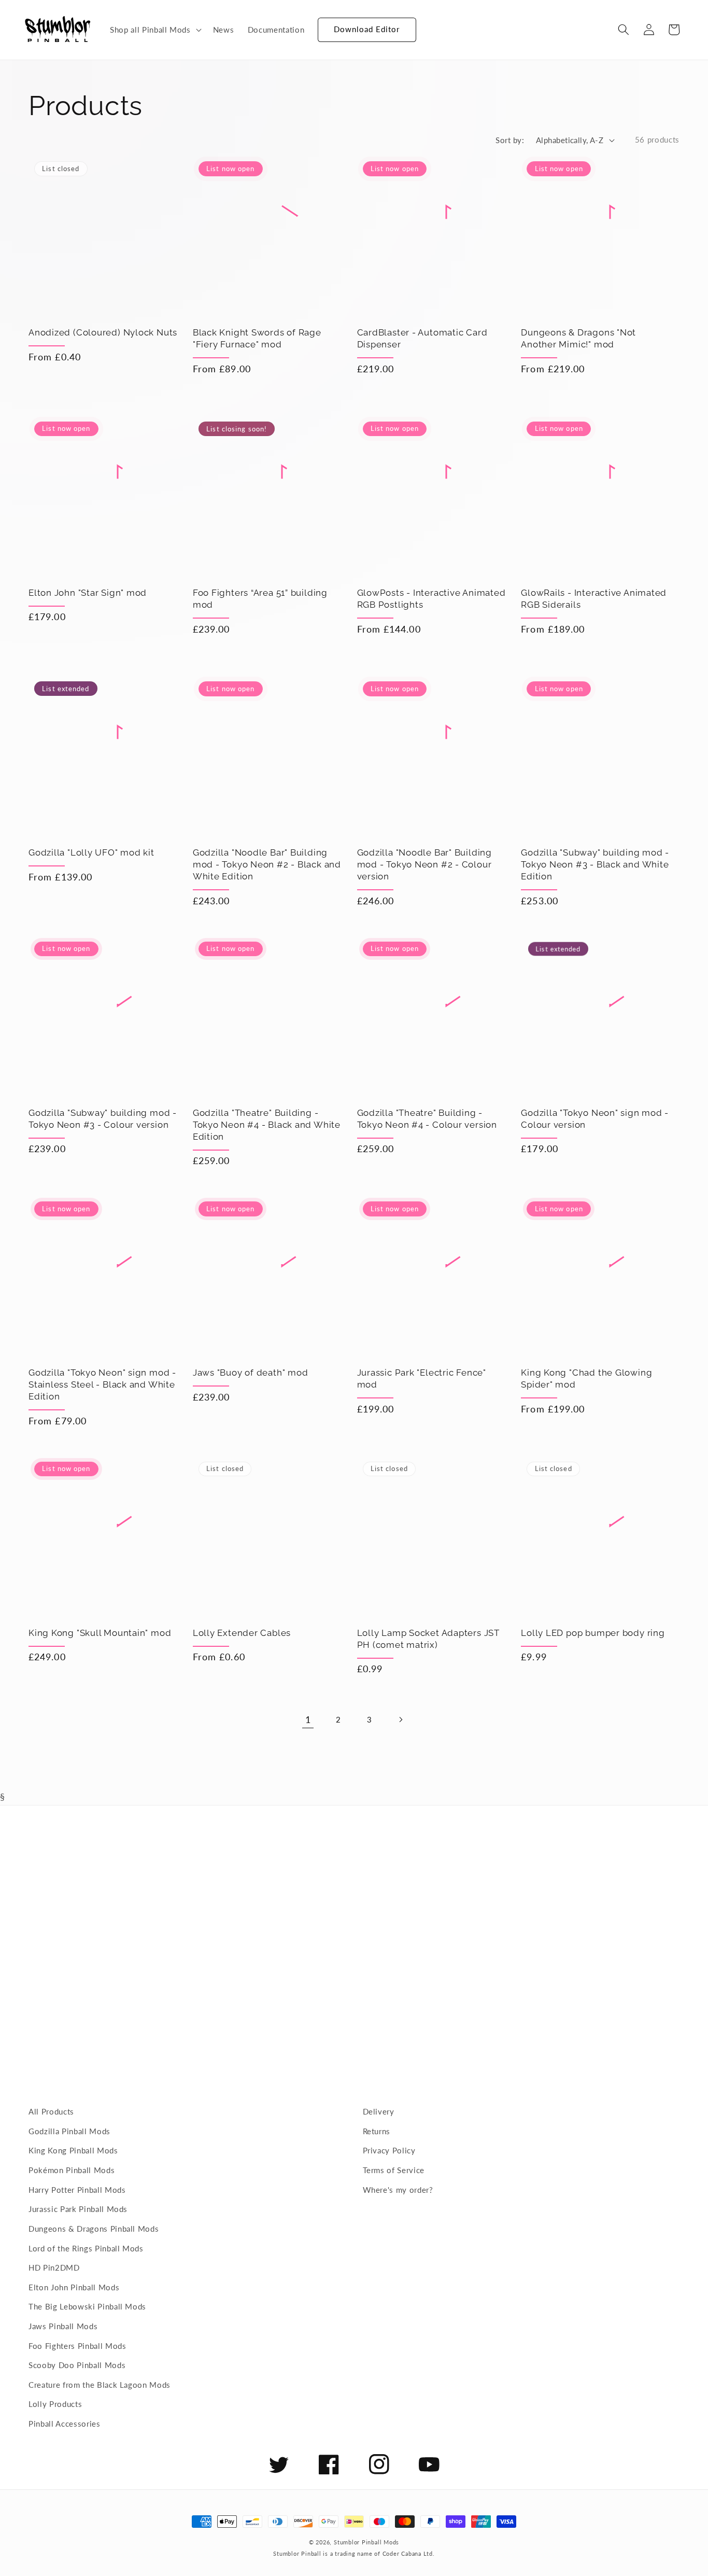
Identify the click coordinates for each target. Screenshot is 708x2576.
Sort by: (510, 140)
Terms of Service (394, 2170)
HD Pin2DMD (54, 2267)
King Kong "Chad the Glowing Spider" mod (586, 1378)
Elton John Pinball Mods (74, 2287)
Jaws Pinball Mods (63, 2326)
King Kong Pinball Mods (73, 2150)
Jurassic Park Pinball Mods (78, 2209)
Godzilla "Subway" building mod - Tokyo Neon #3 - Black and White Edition (595, 864)
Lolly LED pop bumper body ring (593, 1633)
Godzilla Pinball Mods (69, 2131)
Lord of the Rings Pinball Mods (86, 2248)
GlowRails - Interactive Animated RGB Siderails (594, 599)
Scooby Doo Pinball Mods (77, 2365)
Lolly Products (55, 2404)
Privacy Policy (389, 2150)
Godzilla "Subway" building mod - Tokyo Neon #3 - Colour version (103, 1119)
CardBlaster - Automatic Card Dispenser (422, 338)
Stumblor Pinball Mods (366, 2542)
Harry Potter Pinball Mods (77, 2190)
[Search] (624, 30)
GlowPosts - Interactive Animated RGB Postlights (431, 599)
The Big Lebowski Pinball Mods (87, 2306)
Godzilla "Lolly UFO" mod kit (91, 852)
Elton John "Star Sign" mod (88, 593)
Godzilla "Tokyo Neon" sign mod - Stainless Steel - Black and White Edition (102, 1384)
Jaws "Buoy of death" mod (251, 1373)
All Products (51, 2111)
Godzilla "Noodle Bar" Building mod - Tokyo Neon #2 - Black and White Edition (267, 864)
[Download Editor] (318, 25)
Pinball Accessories (65, 2424)
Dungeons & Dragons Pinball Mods (94, 2229)
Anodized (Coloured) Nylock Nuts (103, 332)
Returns (377, 2131)
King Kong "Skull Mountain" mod (100, 1633)
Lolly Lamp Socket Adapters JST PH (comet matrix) (428, 1639)
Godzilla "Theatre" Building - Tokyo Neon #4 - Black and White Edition (267, 1125)
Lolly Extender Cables (242, 1633)
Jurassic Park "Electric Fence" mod (422, 1378)
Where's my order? (398, 2190)
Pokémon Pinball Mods (72, 2170)
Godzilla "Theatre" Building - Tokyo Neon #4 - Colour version (427, 1119)
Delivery (379, 2111)
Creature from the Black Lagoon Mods (100, 2385)
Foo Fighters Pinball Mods (77, 2346)
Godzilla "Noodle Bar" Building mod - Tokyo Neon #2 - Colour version (424, 864)
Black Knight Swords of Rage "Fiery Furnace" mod (257, 338)
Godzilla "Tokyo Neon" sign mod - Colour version (595, 1119)
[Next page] (400, 1720)
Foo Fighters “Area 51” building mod (260, 599)
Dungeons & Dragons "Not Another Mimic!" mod (578, 338)
